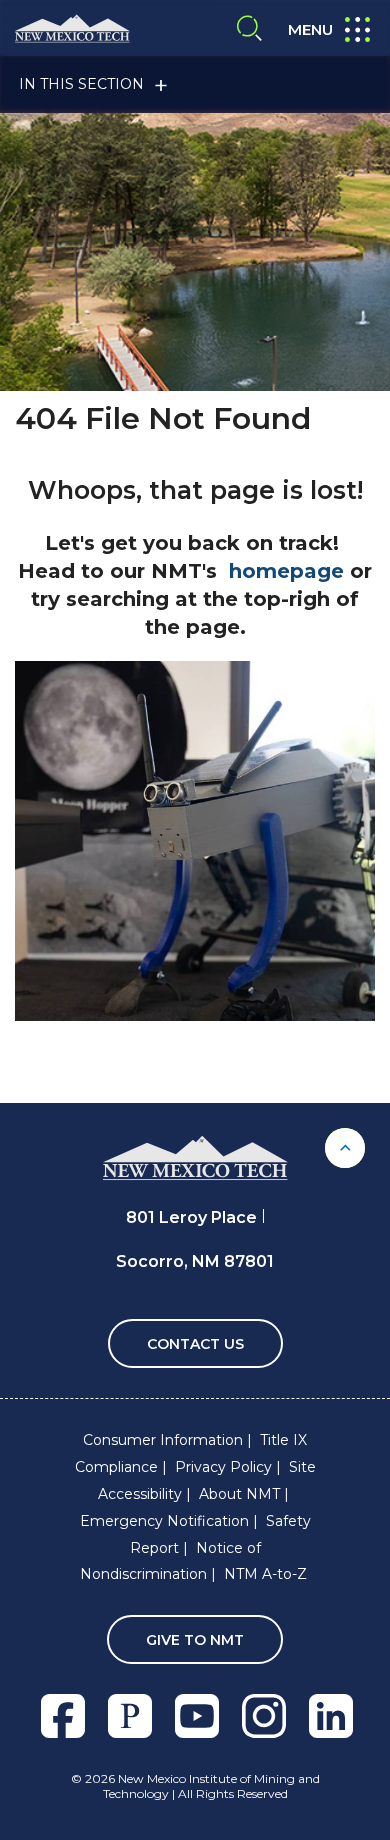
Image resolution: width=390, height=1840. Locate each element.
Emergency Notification (164, 1521)
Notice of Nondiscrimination (170, 1561)
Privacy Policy (223, 1467)
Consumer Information (163, 1440)
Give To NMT (195, 1640)
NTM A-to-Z (265, 1574)
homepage (286, 571)
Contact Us (195, 1344)
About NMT (239, 1494)
